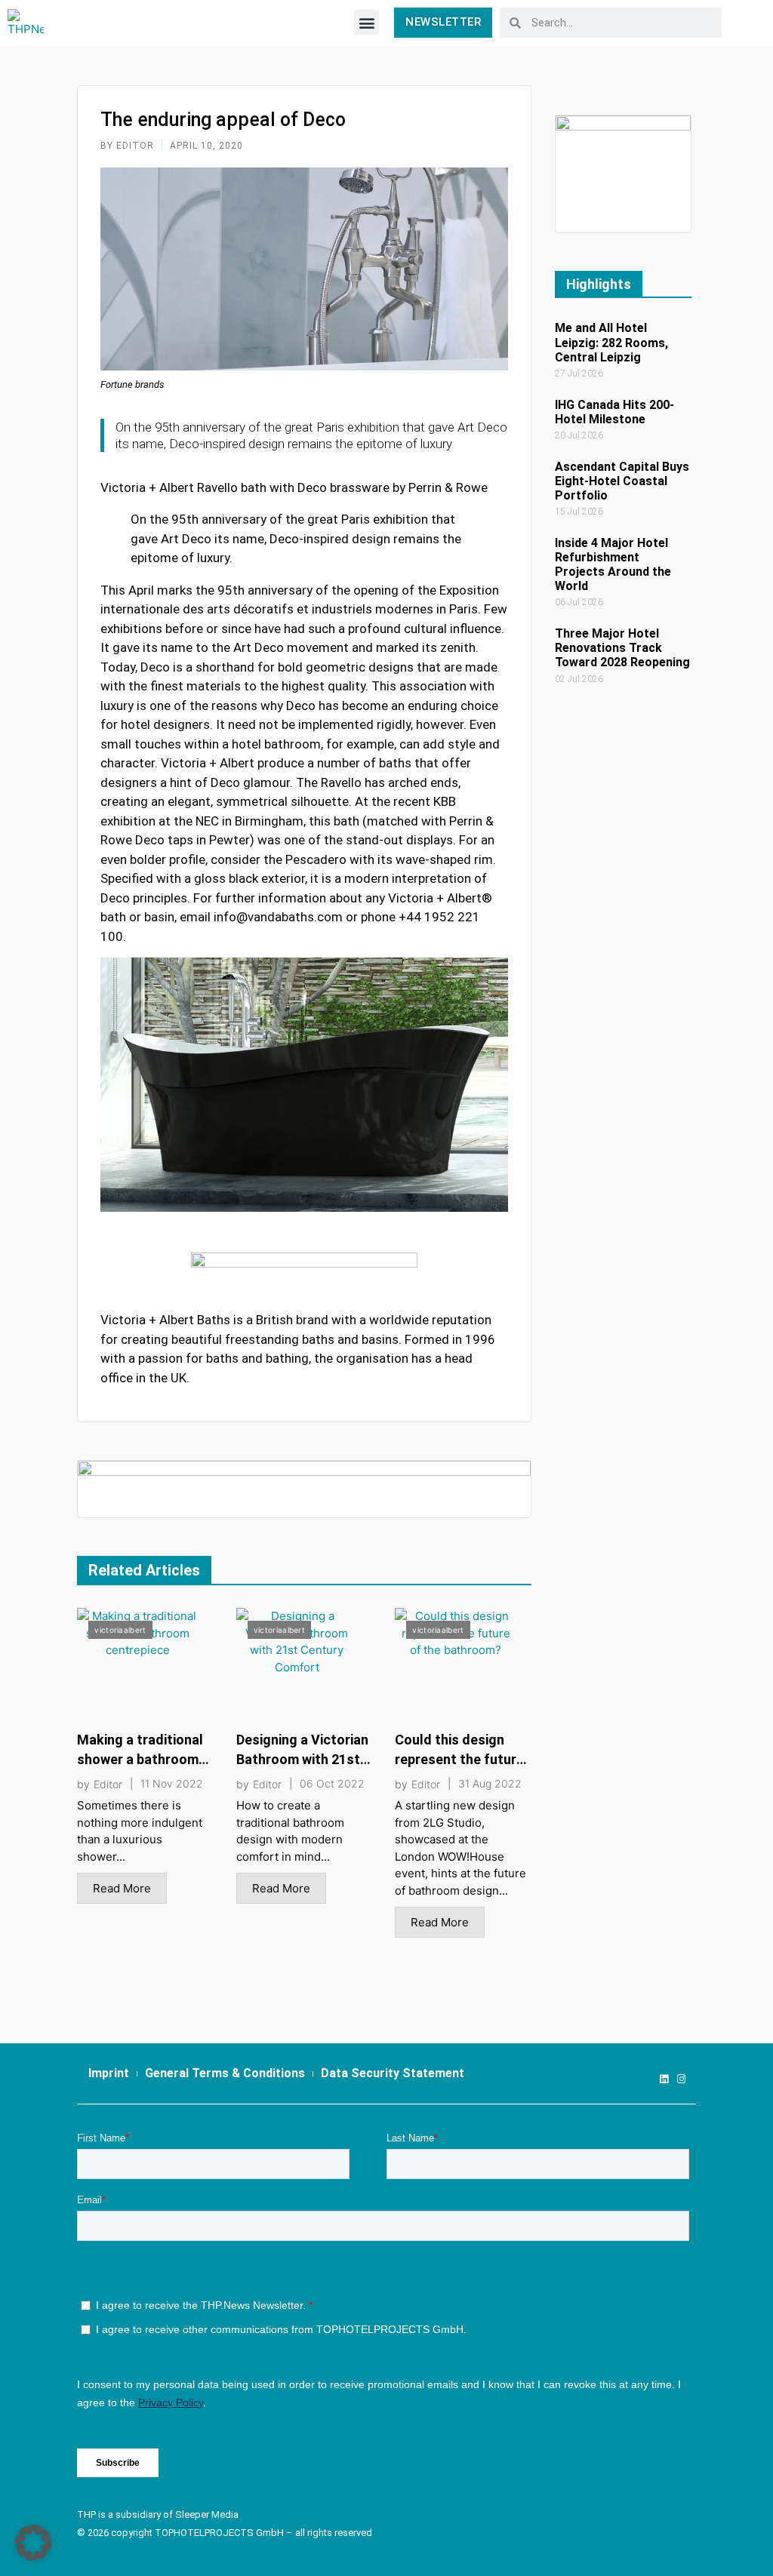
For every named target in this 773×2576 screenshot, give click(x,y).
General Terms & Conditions (225, 2073)
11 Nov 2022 (172, 1784)
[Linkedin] (664, 2079)
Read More (122, 1888)
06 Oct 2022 (332, 1784)
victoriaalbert (120, 1630)
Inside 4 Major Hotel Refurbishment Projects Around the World (613, 565)
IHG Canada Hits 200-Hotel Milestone (614, 412)
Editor (108, 1784)
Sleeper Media (207, 2515)
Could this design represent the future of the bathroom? (459, 1759)
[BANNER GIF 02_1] (623, 173)
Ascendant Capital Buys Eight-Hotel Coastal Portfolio (622, 481)
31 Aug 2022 (490, 1784)
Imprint (109, 2073)
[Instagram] (681, 2079)
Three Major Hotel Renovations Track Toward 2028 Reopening (622, 648)
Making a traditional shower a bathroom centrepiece (140, 1759)
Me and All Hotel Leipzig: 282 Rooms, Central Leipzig (611, 342)
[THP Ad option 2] (304, 1488)
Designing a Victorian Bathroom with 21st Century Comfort (302, 1759)
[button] (366, 22)
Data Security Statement (393, 2073)
